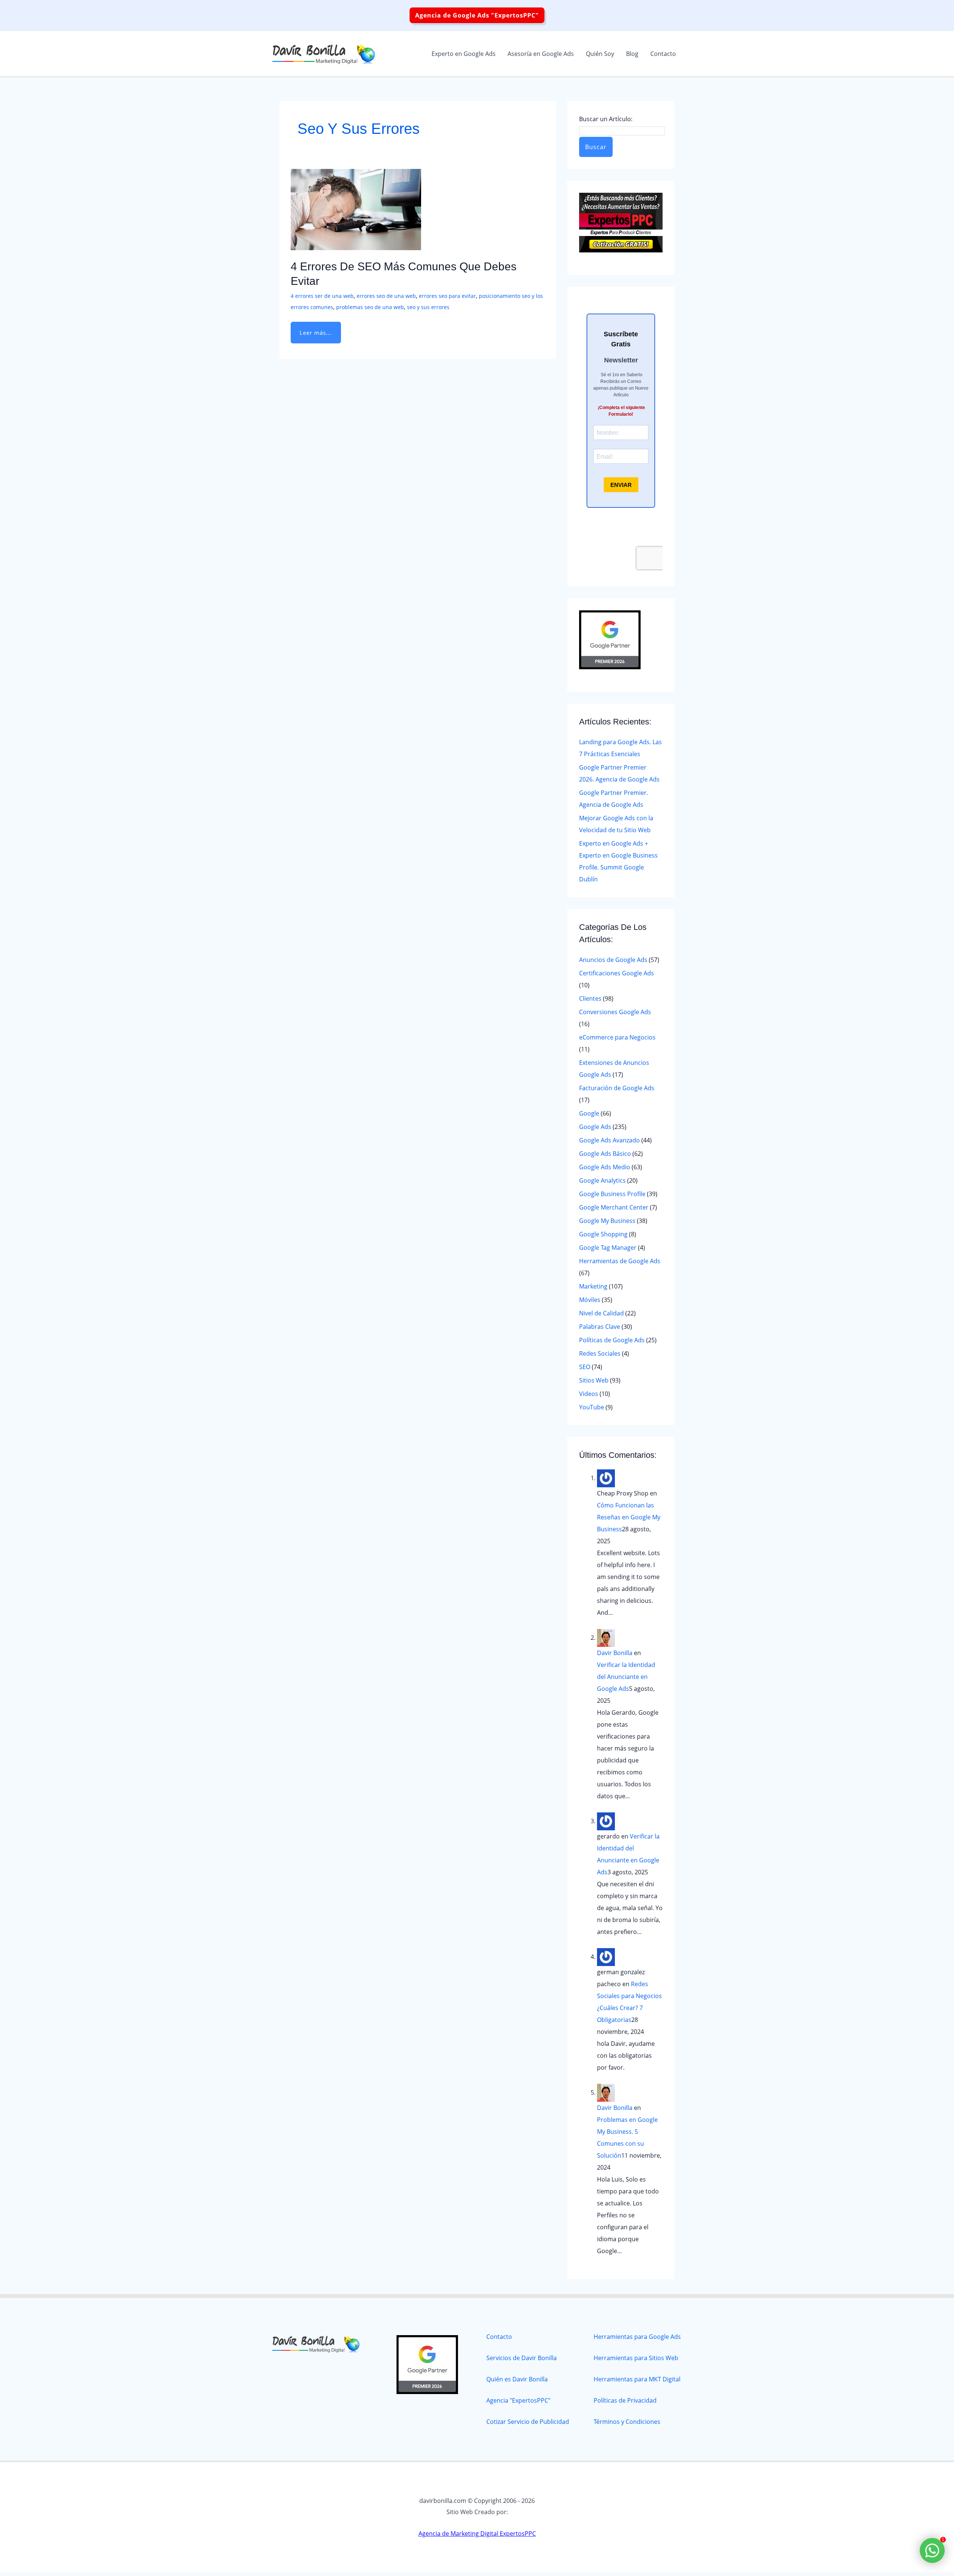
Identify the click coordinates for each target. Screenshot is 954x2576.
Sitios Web (594, 1380)
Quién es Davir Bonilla (517, 2379)
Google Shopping (603, 1234)
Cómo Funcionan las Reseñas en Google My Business (629, 1517)
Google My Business (607, 1221)
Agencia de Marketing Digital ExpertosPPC (477, 2533)
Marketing (593, 1286)
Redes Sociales (600, 1353)
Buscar (596, 147)
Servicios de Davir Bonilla (522, 2358)
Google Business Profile (612, 1194)
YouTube (592, 1407)
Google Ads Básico (605, 1154)
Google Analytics (602, 1180)
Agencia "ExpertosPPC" (518, 2400)
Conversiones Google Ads (615, 1012)
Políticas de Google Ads (612, 1340)
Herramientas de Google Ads (620, 1261)
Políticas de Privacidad (625, 2400)
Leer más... (315, 329)
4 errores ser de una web (322, 296)
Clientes (590, 998)
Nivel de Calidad (601, 1313)
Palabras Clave (600, 1327)
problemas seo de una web (370, 307)
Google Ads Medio (605, 1167)
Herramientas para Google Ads (637, 2337)
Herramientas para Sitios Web (636, 2358)
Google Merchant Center (614, 1207)
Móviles (590, 1300)
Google (589, 1113)
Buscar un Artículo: (606, 119)
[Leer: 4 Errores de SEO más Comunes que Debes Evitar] (356, 209)
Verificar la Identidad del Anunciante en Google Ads (626, 1677)
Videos (589, 1394)
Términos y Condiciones (627, 2422)
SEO (585, 1367)
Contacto (499, 2337)
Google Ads (595, 1127)
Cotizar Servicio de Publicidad (528, 2422)
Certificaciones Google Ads (617, 973)
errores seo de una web (386, 296)
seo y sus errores (428, 307)
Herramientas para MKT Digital (637, 2379)
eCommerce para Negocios (617, 1037)
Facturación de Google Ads (617, 1088)
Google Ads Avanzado (609, 1140)
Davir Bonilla (615, 1653)
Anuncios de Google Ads (613, 960)
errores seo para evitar (447, 296)
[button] (477, 15)
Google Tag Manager (608, 1248)
